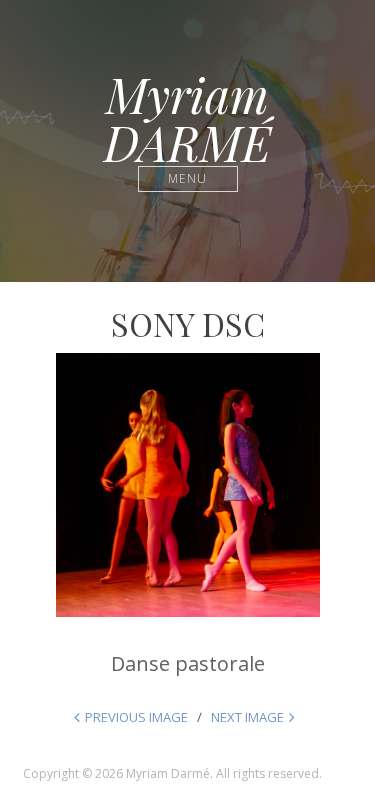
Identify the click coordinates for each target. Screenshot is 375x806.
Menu (187, 178)
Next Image (247, 717)
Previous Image (136, 717)
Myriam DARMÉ (187, 118)
